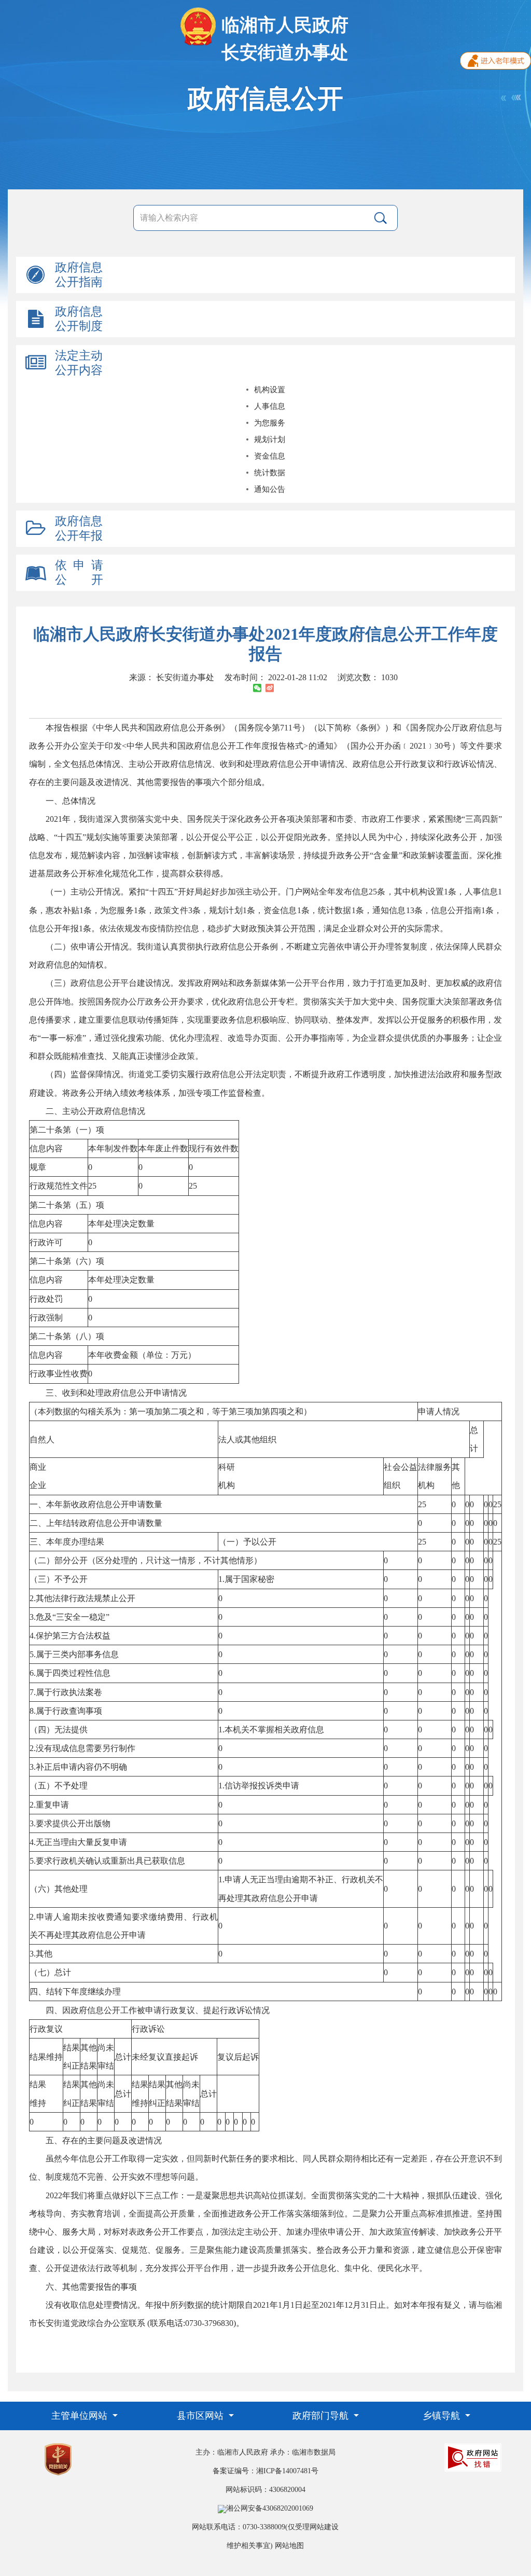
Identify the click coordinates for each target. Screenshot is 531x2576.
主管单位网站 (81, 2416)
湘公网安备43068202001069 (270, 2508)
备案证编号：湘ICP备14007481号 (265, 2471)
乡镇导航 (443, 2416)
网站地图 (289, 2546)
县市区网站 (201, 2416)
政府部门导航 (322, 2416)
